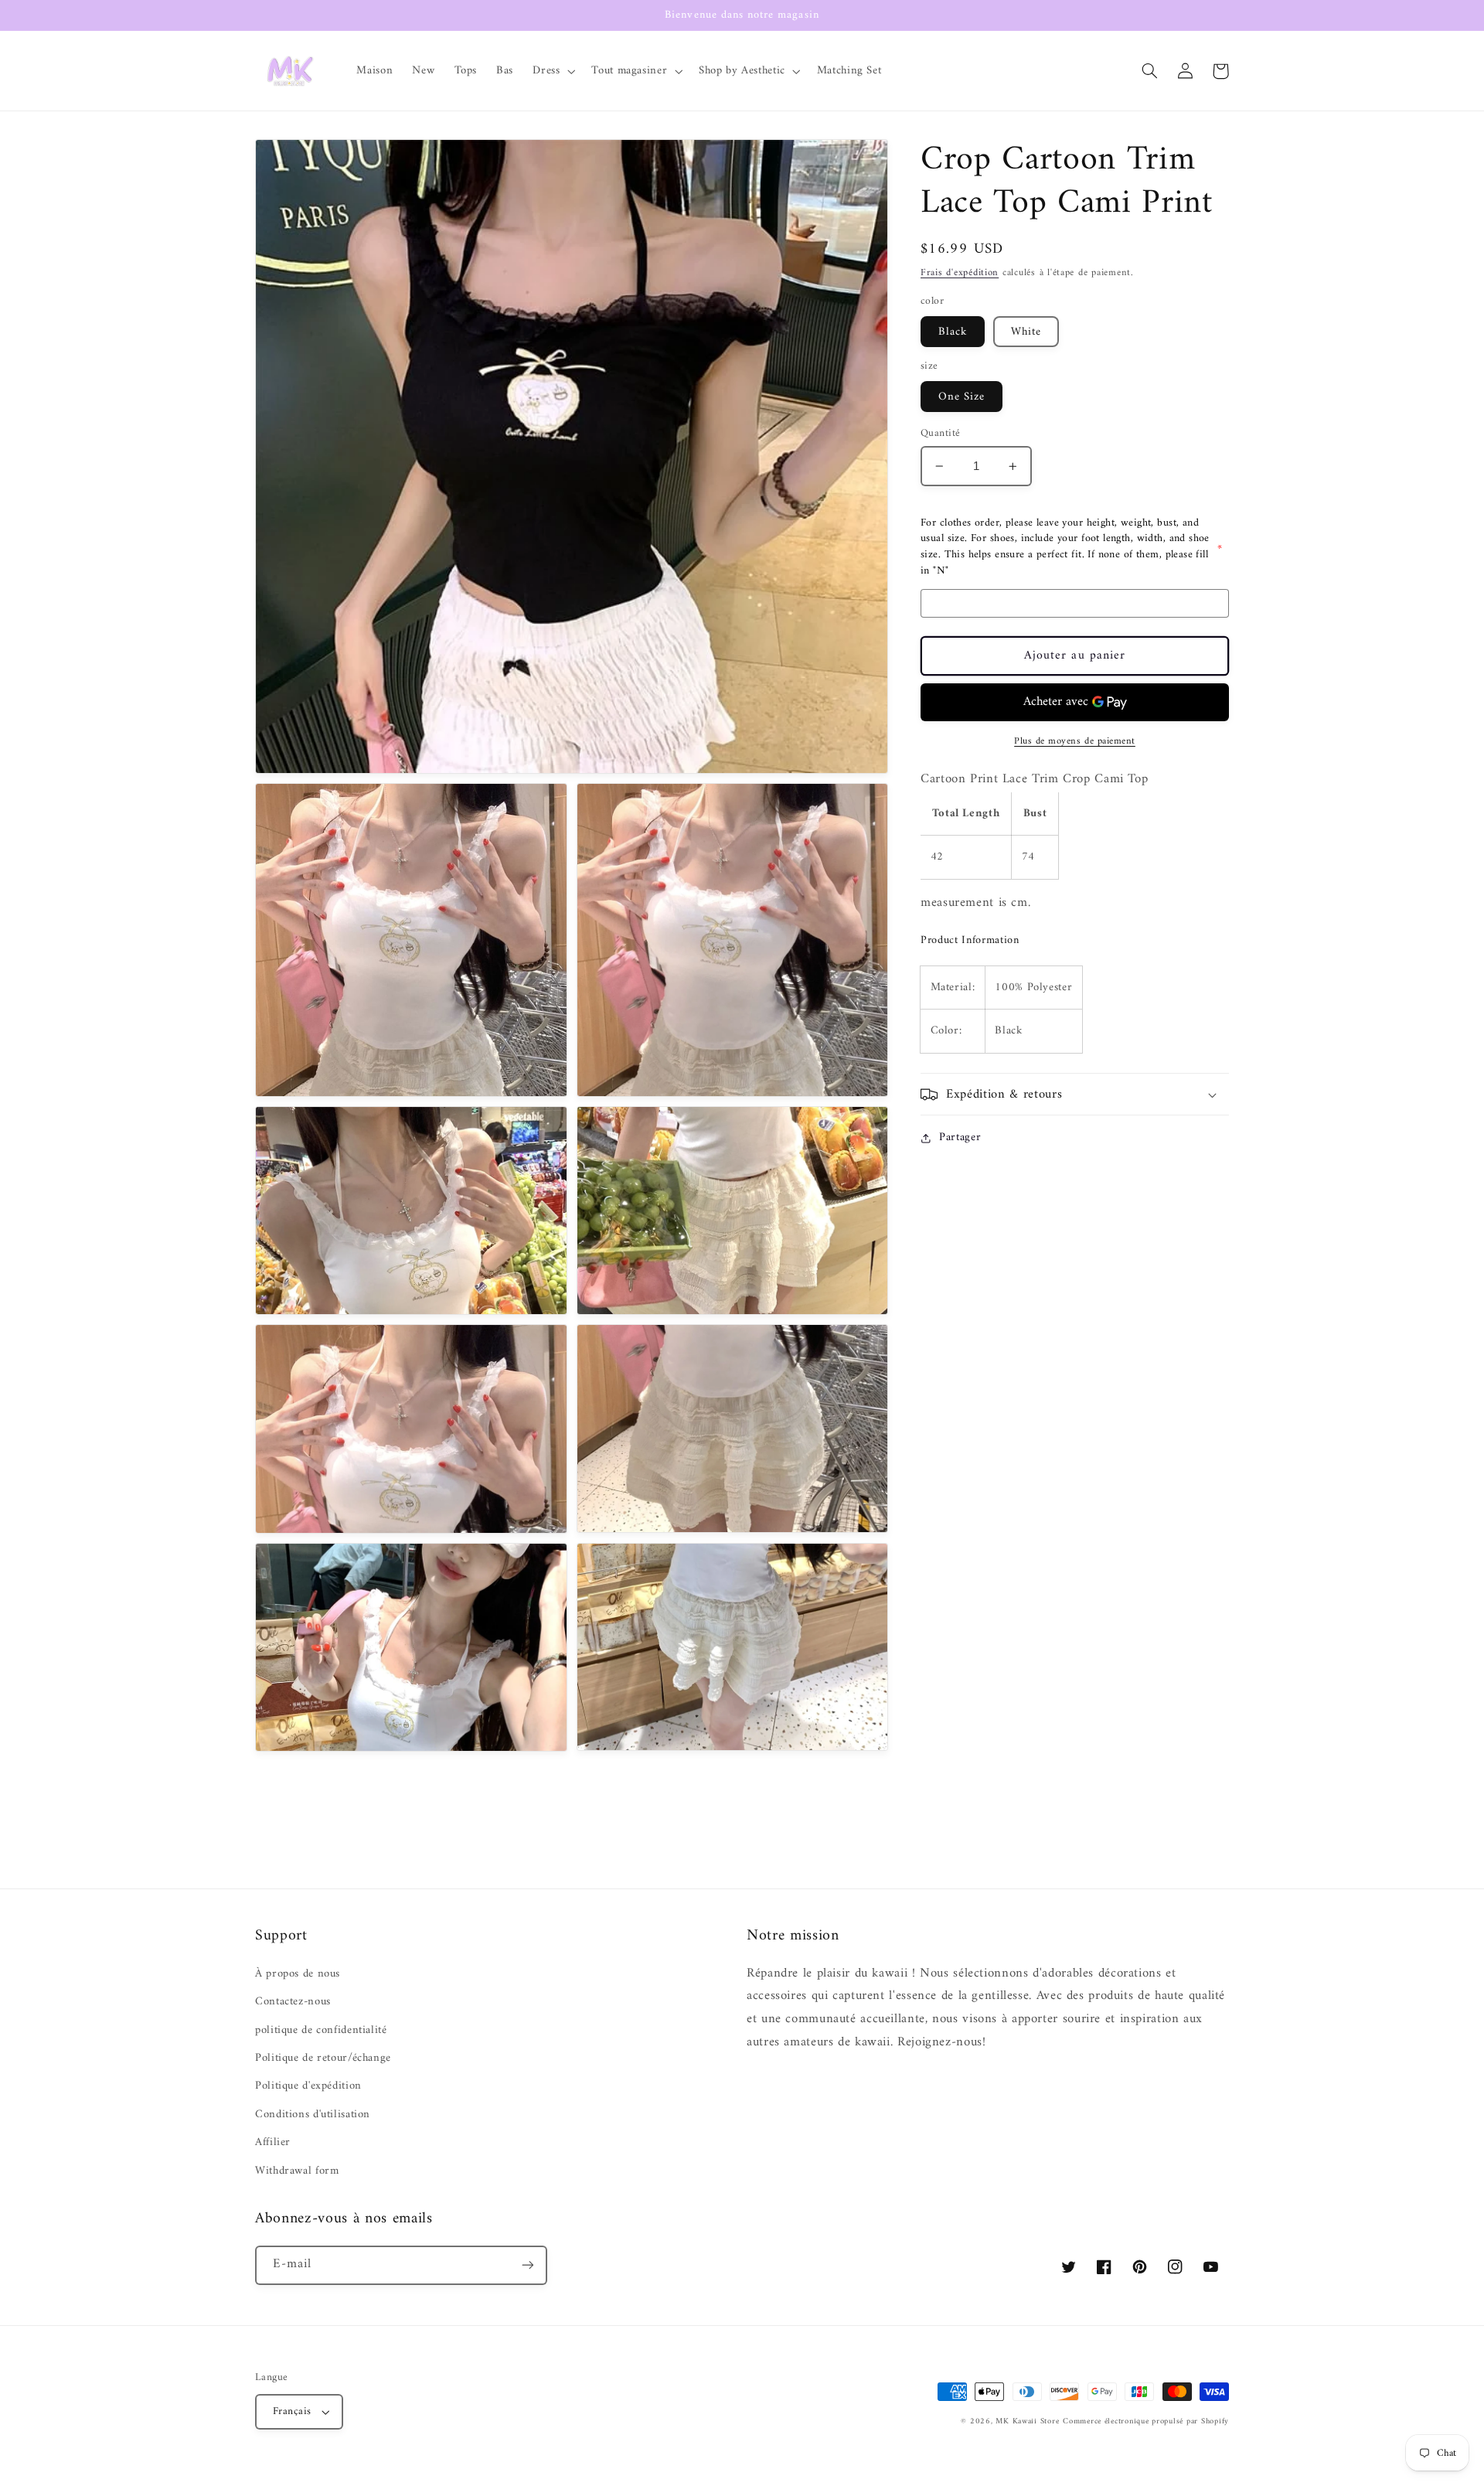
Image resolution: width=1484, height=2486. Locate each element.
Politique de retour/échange (323, 2058)
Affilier (273, 2142)
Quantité (940, 434)
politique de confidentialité (321, 2030)
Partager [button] (960, 1138)
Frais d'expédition (960, 274)
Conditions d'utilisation (313, 2114)
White (1026, 332)
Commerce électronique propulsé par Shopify (1146, 2421)
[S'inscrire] (528, 2265)
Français (292, 2412)
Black (953, 332)
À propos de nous (298, 1974)
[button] (553, 71)
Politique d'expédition (308, 2086)
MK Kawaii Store (1027, 2421)
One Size (962, 397)
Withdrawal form (297, 2171)
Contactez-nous (293, 2001)
